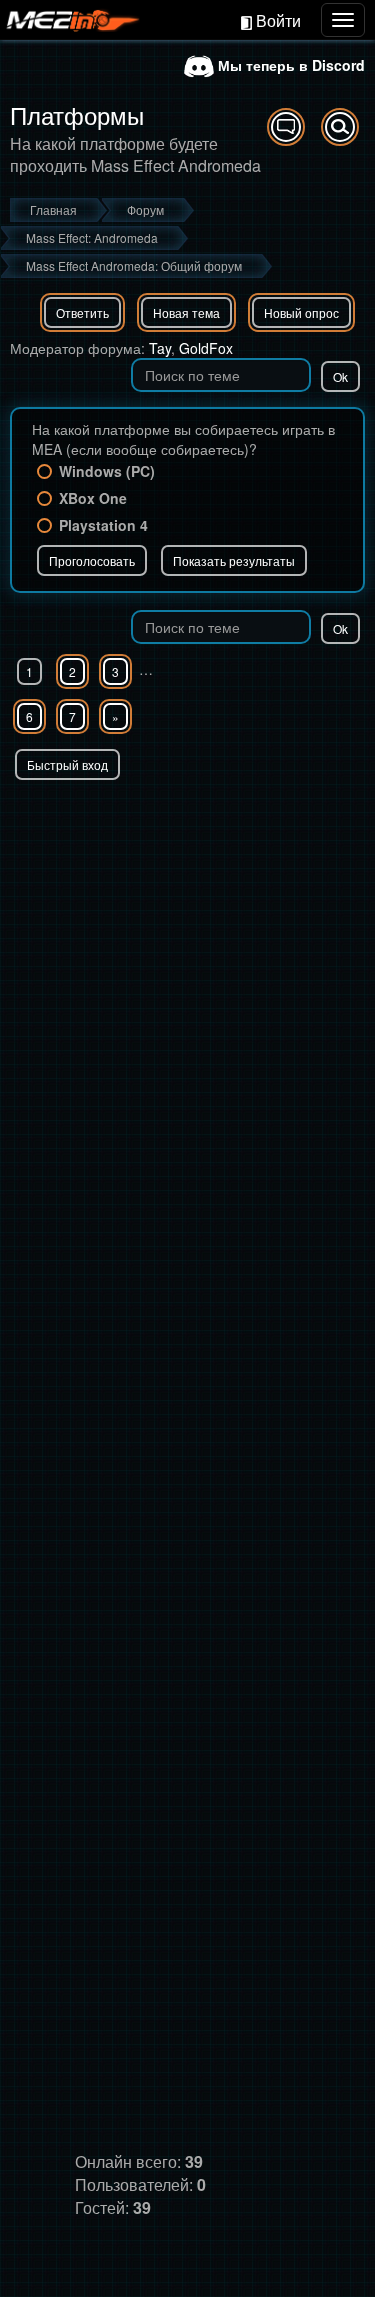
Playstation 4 (103, 525)
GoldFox (206, 348)
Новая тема (186, 312)
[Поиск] (340, 127)
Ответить (82, 312)
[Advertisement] (187, 977)
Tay (160, 348)
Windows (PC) (107, 471)
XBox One (93, 498)
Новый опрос (301, 312)
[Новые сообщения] (286, 127)
